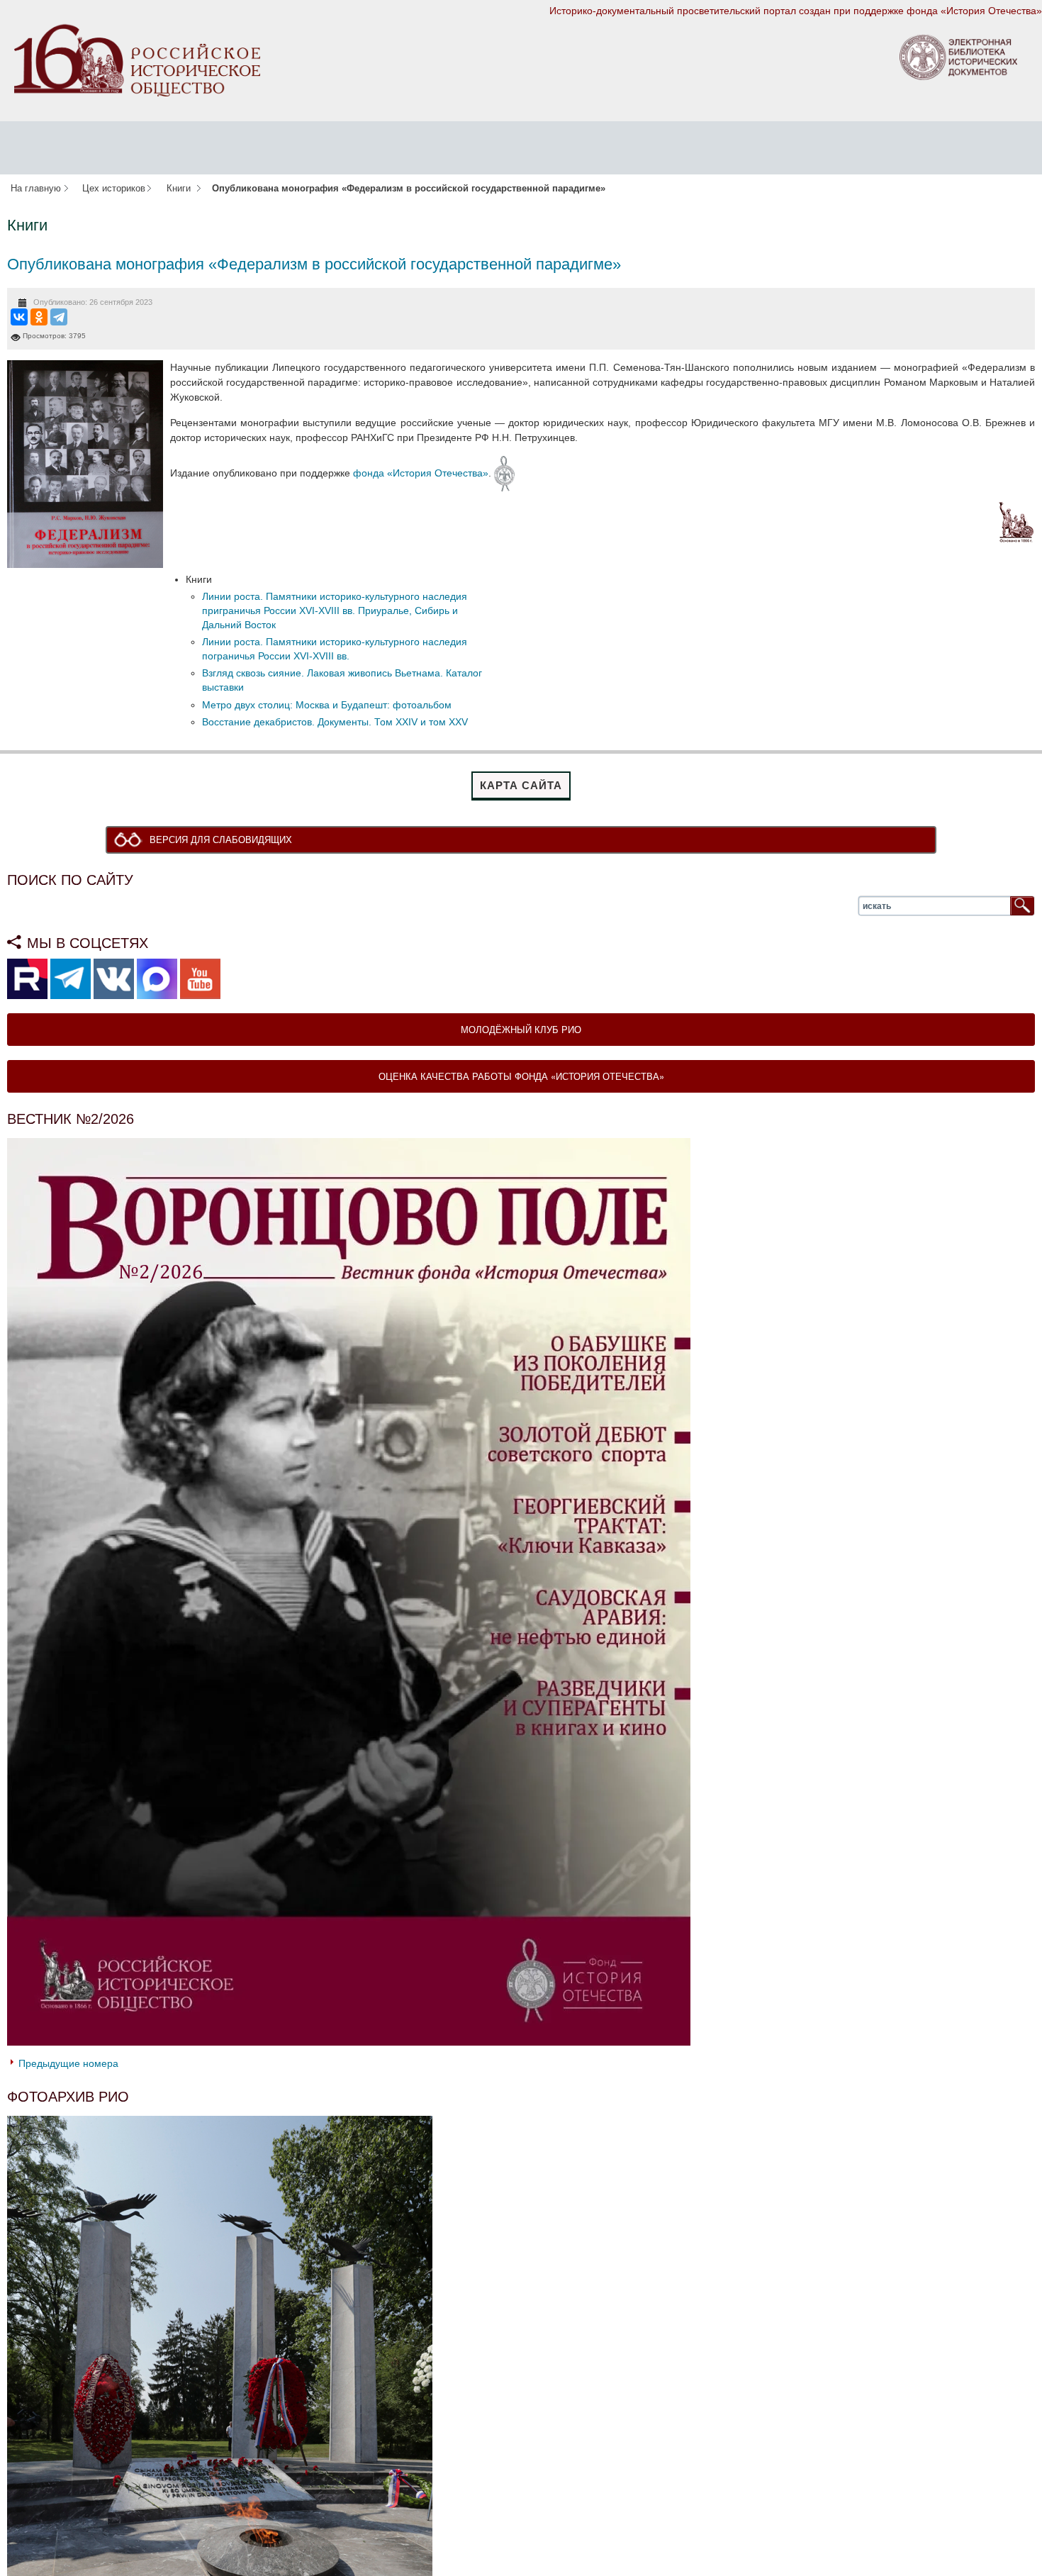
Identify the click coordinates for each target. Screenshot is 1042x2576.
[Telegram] (59, 317)
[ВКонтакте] (19, 317)
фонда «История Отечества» (421, 472)
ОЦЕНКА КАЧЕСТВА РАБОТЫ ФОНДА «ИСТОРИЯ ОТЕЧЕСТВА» (521, 1077)
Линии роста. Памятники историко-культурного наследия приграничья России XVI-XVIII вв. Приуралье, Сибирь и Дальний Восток (335, 610)
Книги (179, 189)
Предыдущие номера (68, 2065)
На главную (36, 189)
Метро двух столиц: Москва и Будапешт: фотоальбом (327, 705)
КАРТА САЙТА (521, 785)
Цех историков (114, 189)
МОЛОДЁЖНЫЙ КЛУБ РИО (521, 1031)
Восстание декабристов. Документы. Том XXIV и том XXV (335, 722)
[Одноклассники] (39, 317)
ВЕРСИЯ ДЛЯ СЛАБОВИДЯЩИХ (224, 840)
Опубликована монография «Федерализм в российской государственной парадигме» (314, 264)
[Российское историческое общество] (137, 60)
